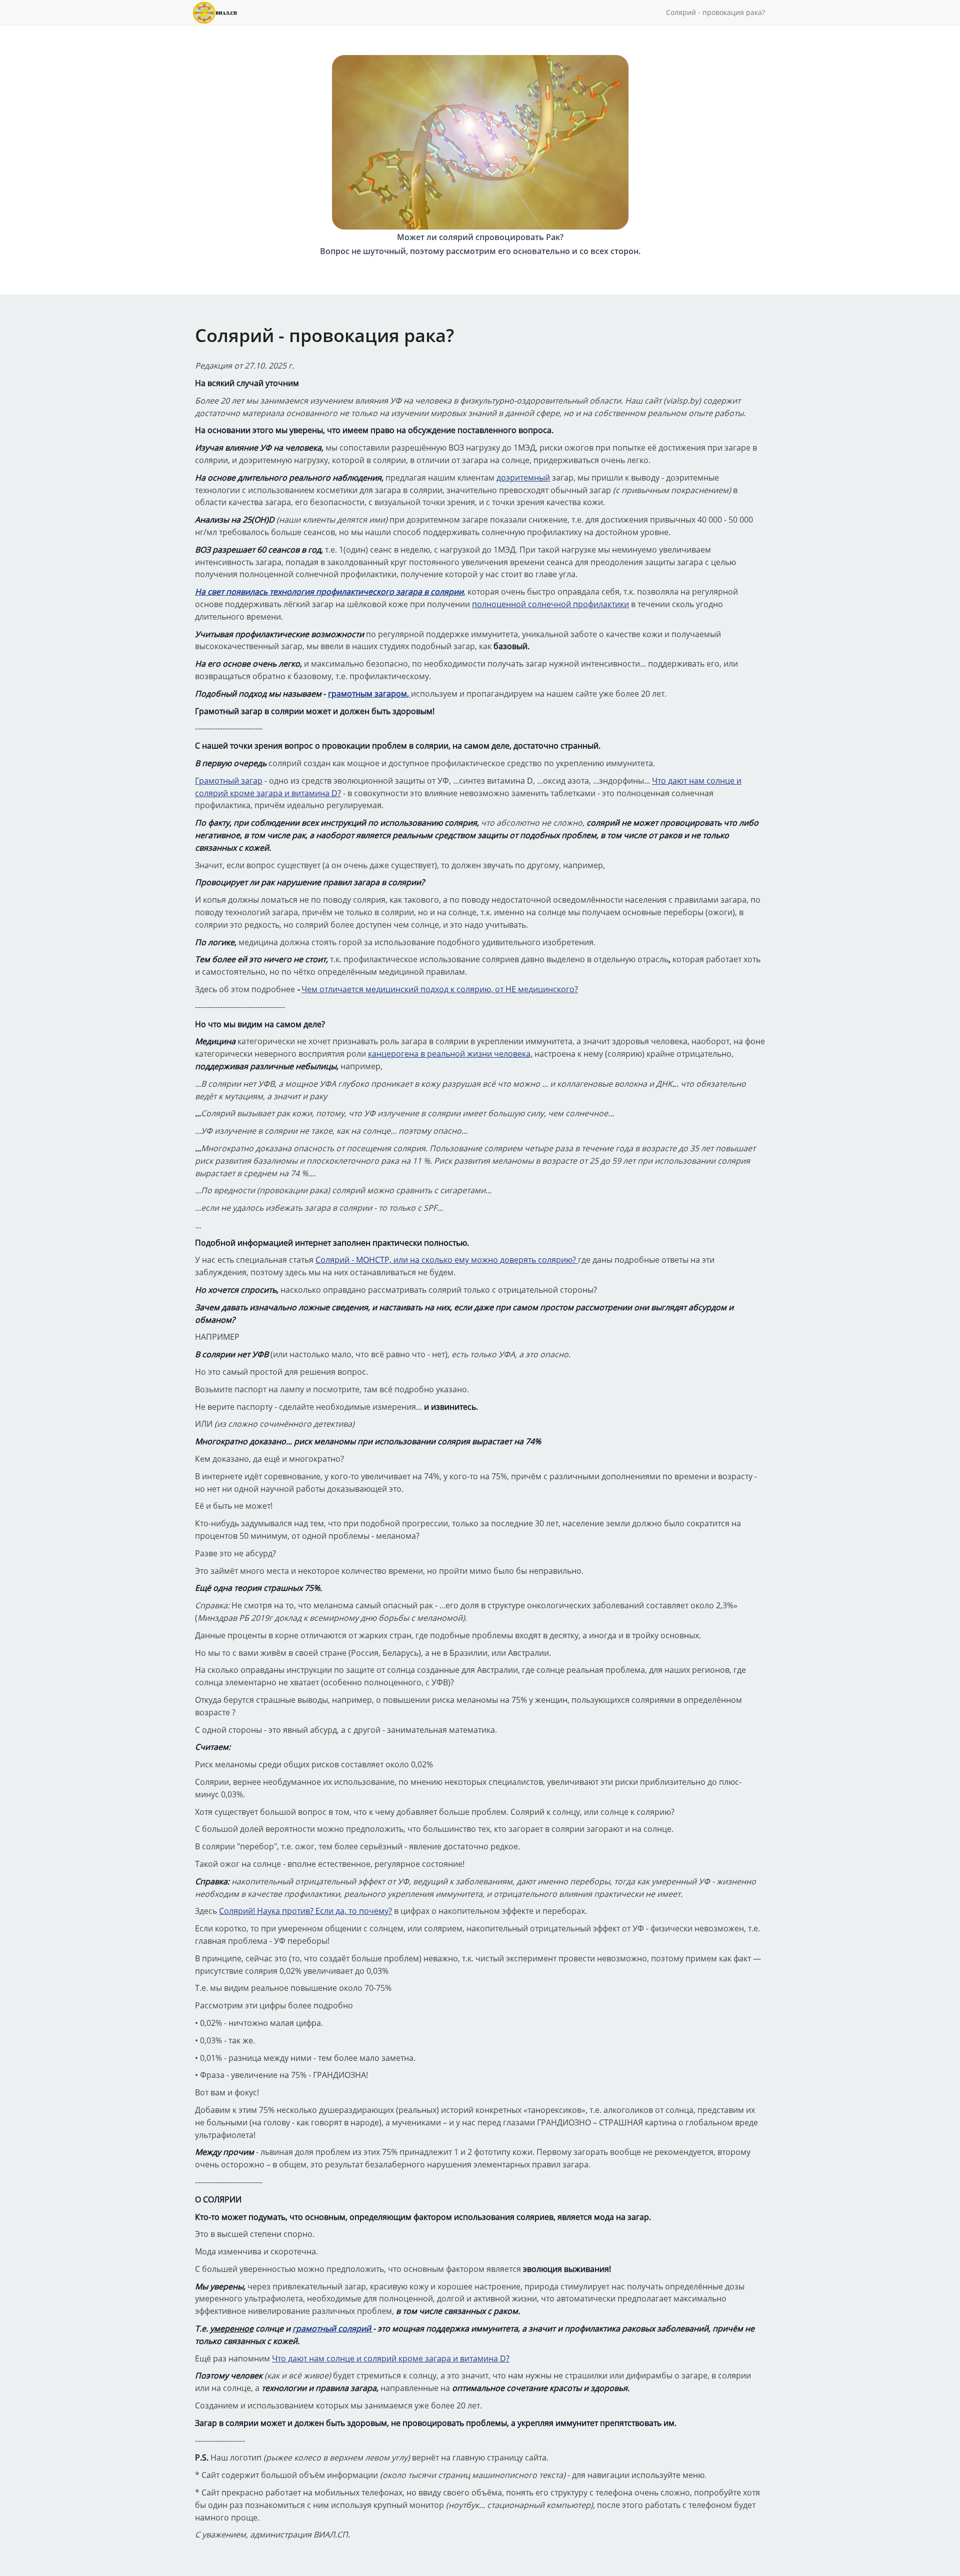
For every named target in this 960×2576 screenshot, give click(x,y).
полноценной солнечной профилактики (550, 604)
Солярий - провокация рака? (715, 12)
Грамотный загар (229, 781)
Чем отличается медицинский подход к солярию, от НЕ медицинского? (440, 989)
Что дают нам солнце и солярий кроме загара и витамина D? (391, 2358)
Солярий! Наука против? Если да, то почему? (305, 1911)
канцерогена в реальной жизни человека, (450, 1054)
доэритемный (523, 478)
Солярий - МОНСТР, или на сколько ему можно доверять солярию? (447, 1260)
